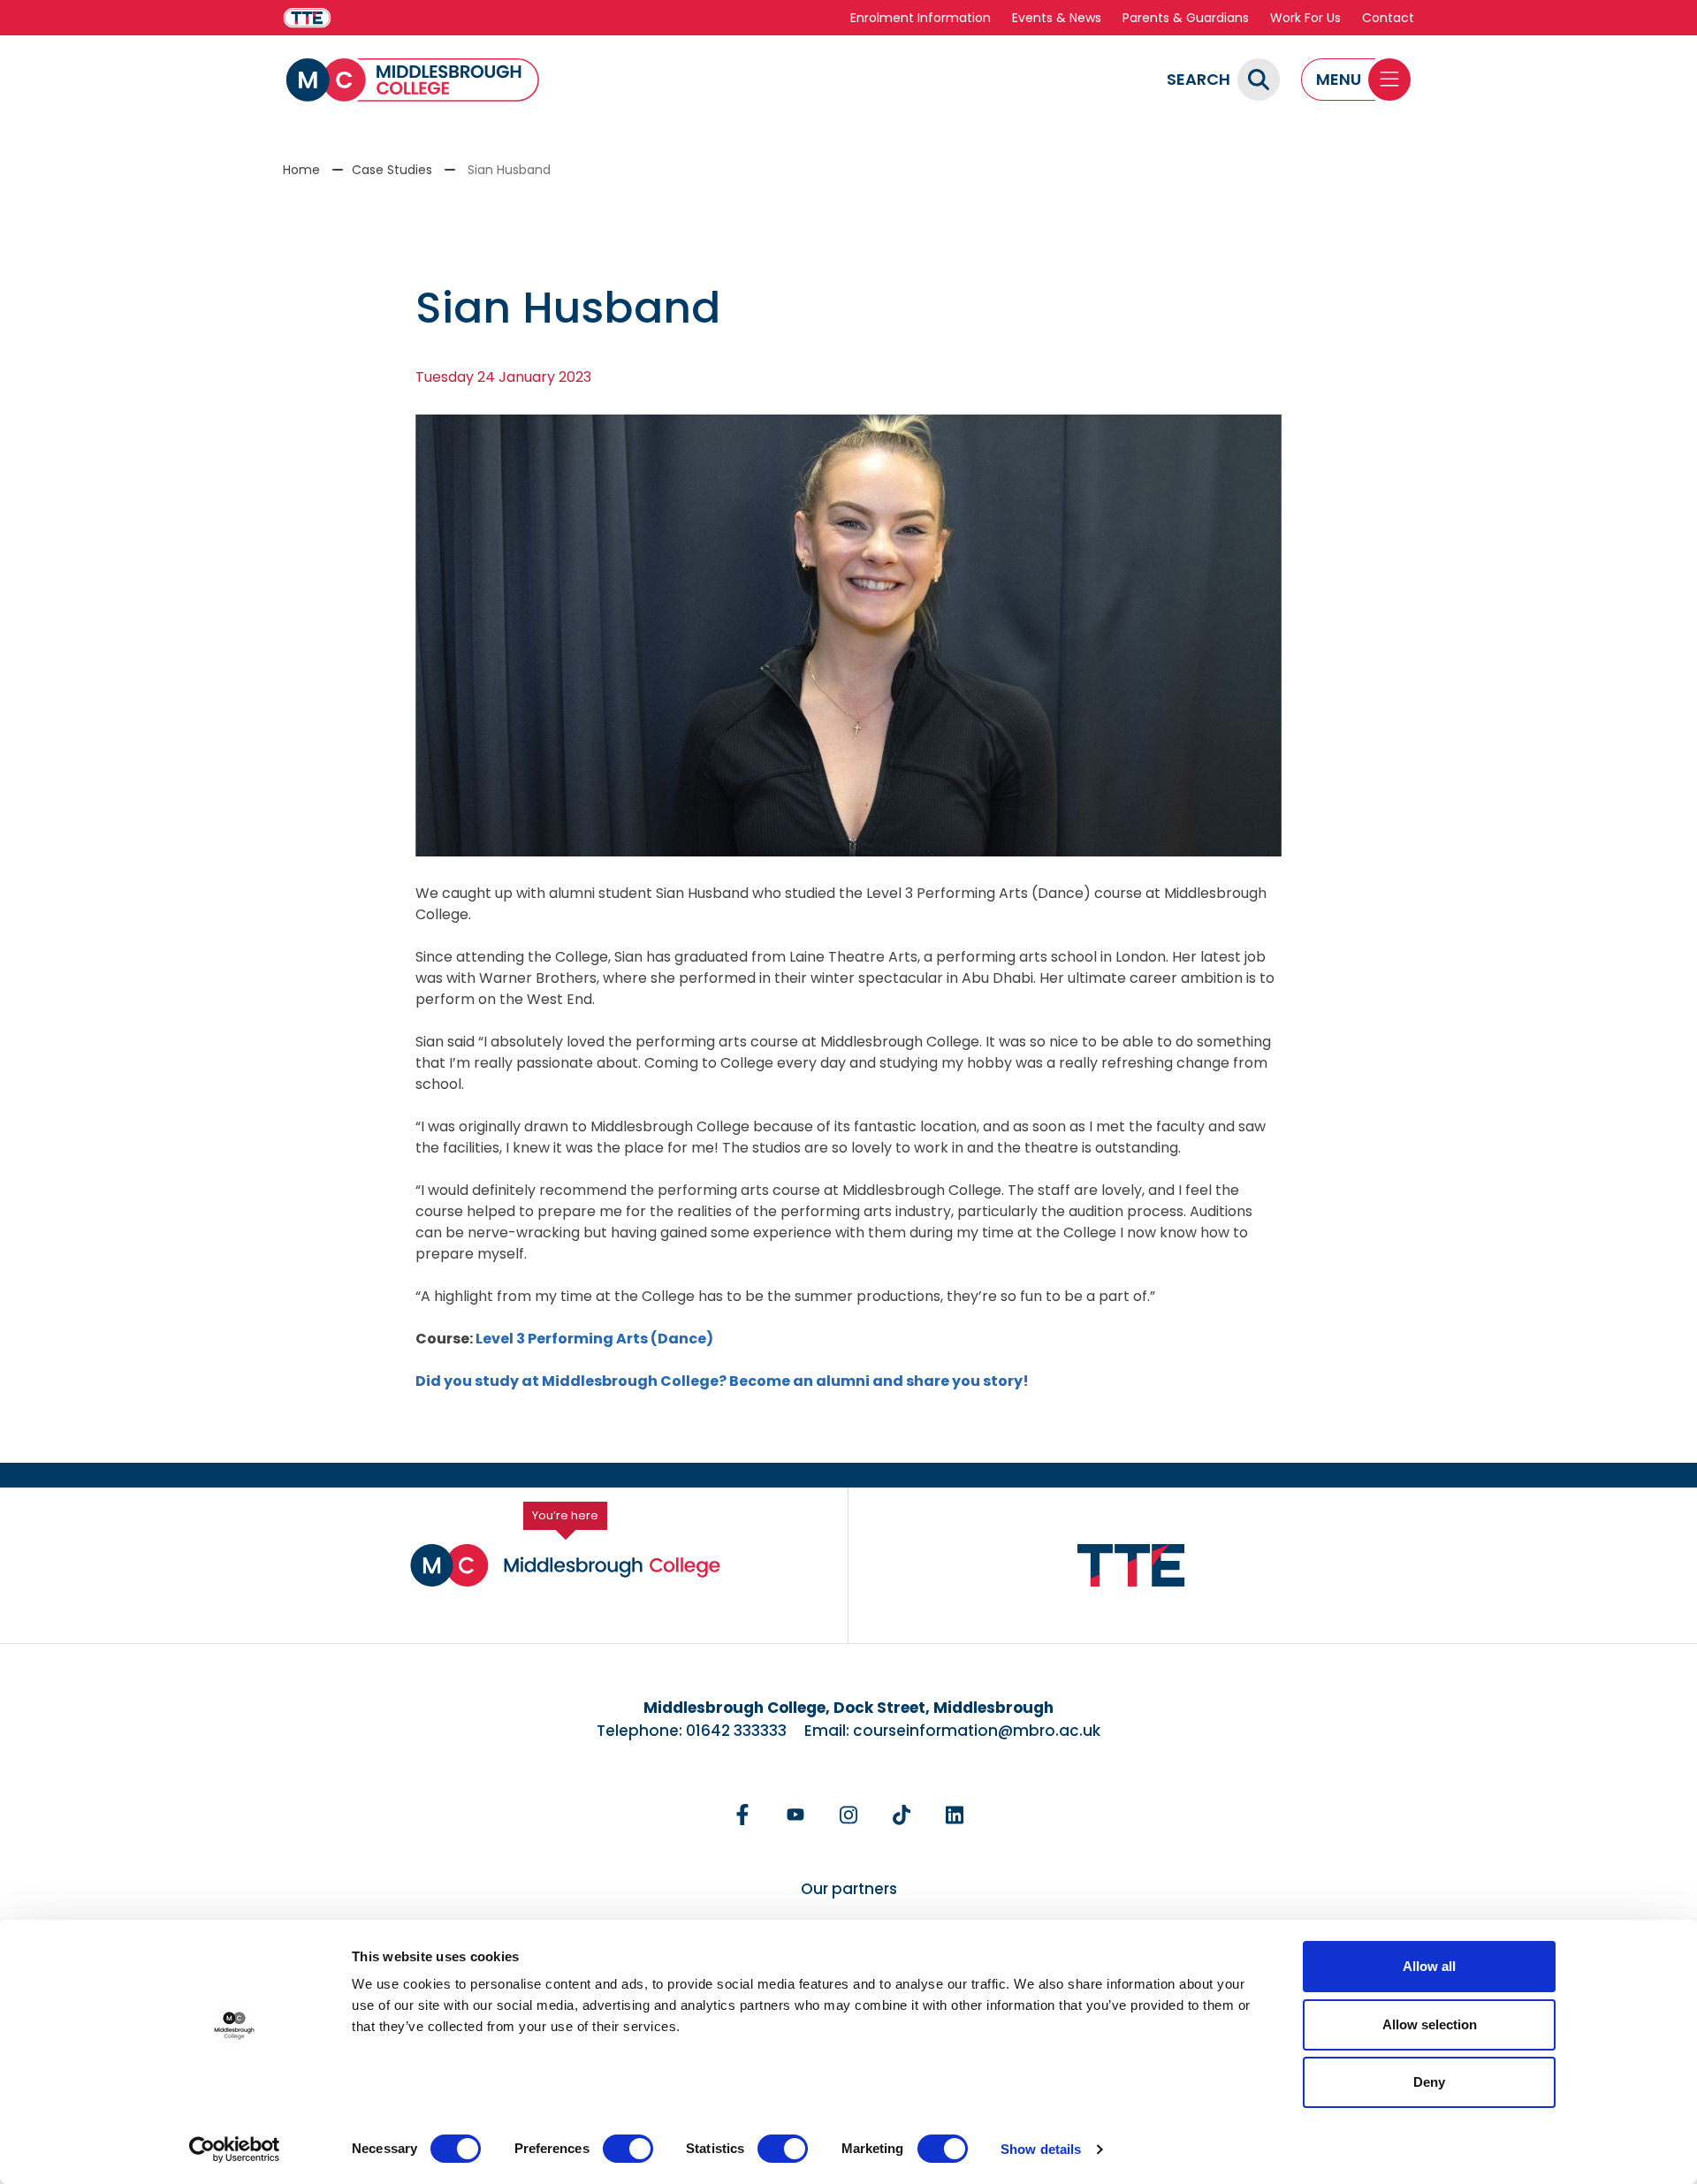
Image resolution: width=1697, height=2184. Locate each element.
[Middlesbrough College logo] (565, 1565)
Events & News (1057, 18)
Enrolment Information (921, 18)
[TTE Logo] (1131, 1566)
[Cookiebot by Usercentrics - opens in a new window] (235, 2150)
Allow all (1429, 1966)
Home (301, 170)
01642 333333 (736, 1731)
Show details (1041, 2149)
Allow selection (1430, 2024)
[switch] (628, 2149)
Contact (1388, 18)
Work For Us (1305, 18)
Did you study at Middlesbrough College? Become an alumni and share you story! (722, 1381)
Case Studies (392, 170)
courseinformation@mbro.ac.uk (977, 1731)
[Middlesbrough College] (413, 80)
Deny (1429, 2082)
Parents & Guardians (1186, 18)
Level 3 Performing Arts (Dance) (594, 1339)
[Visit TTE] (307, 18)
